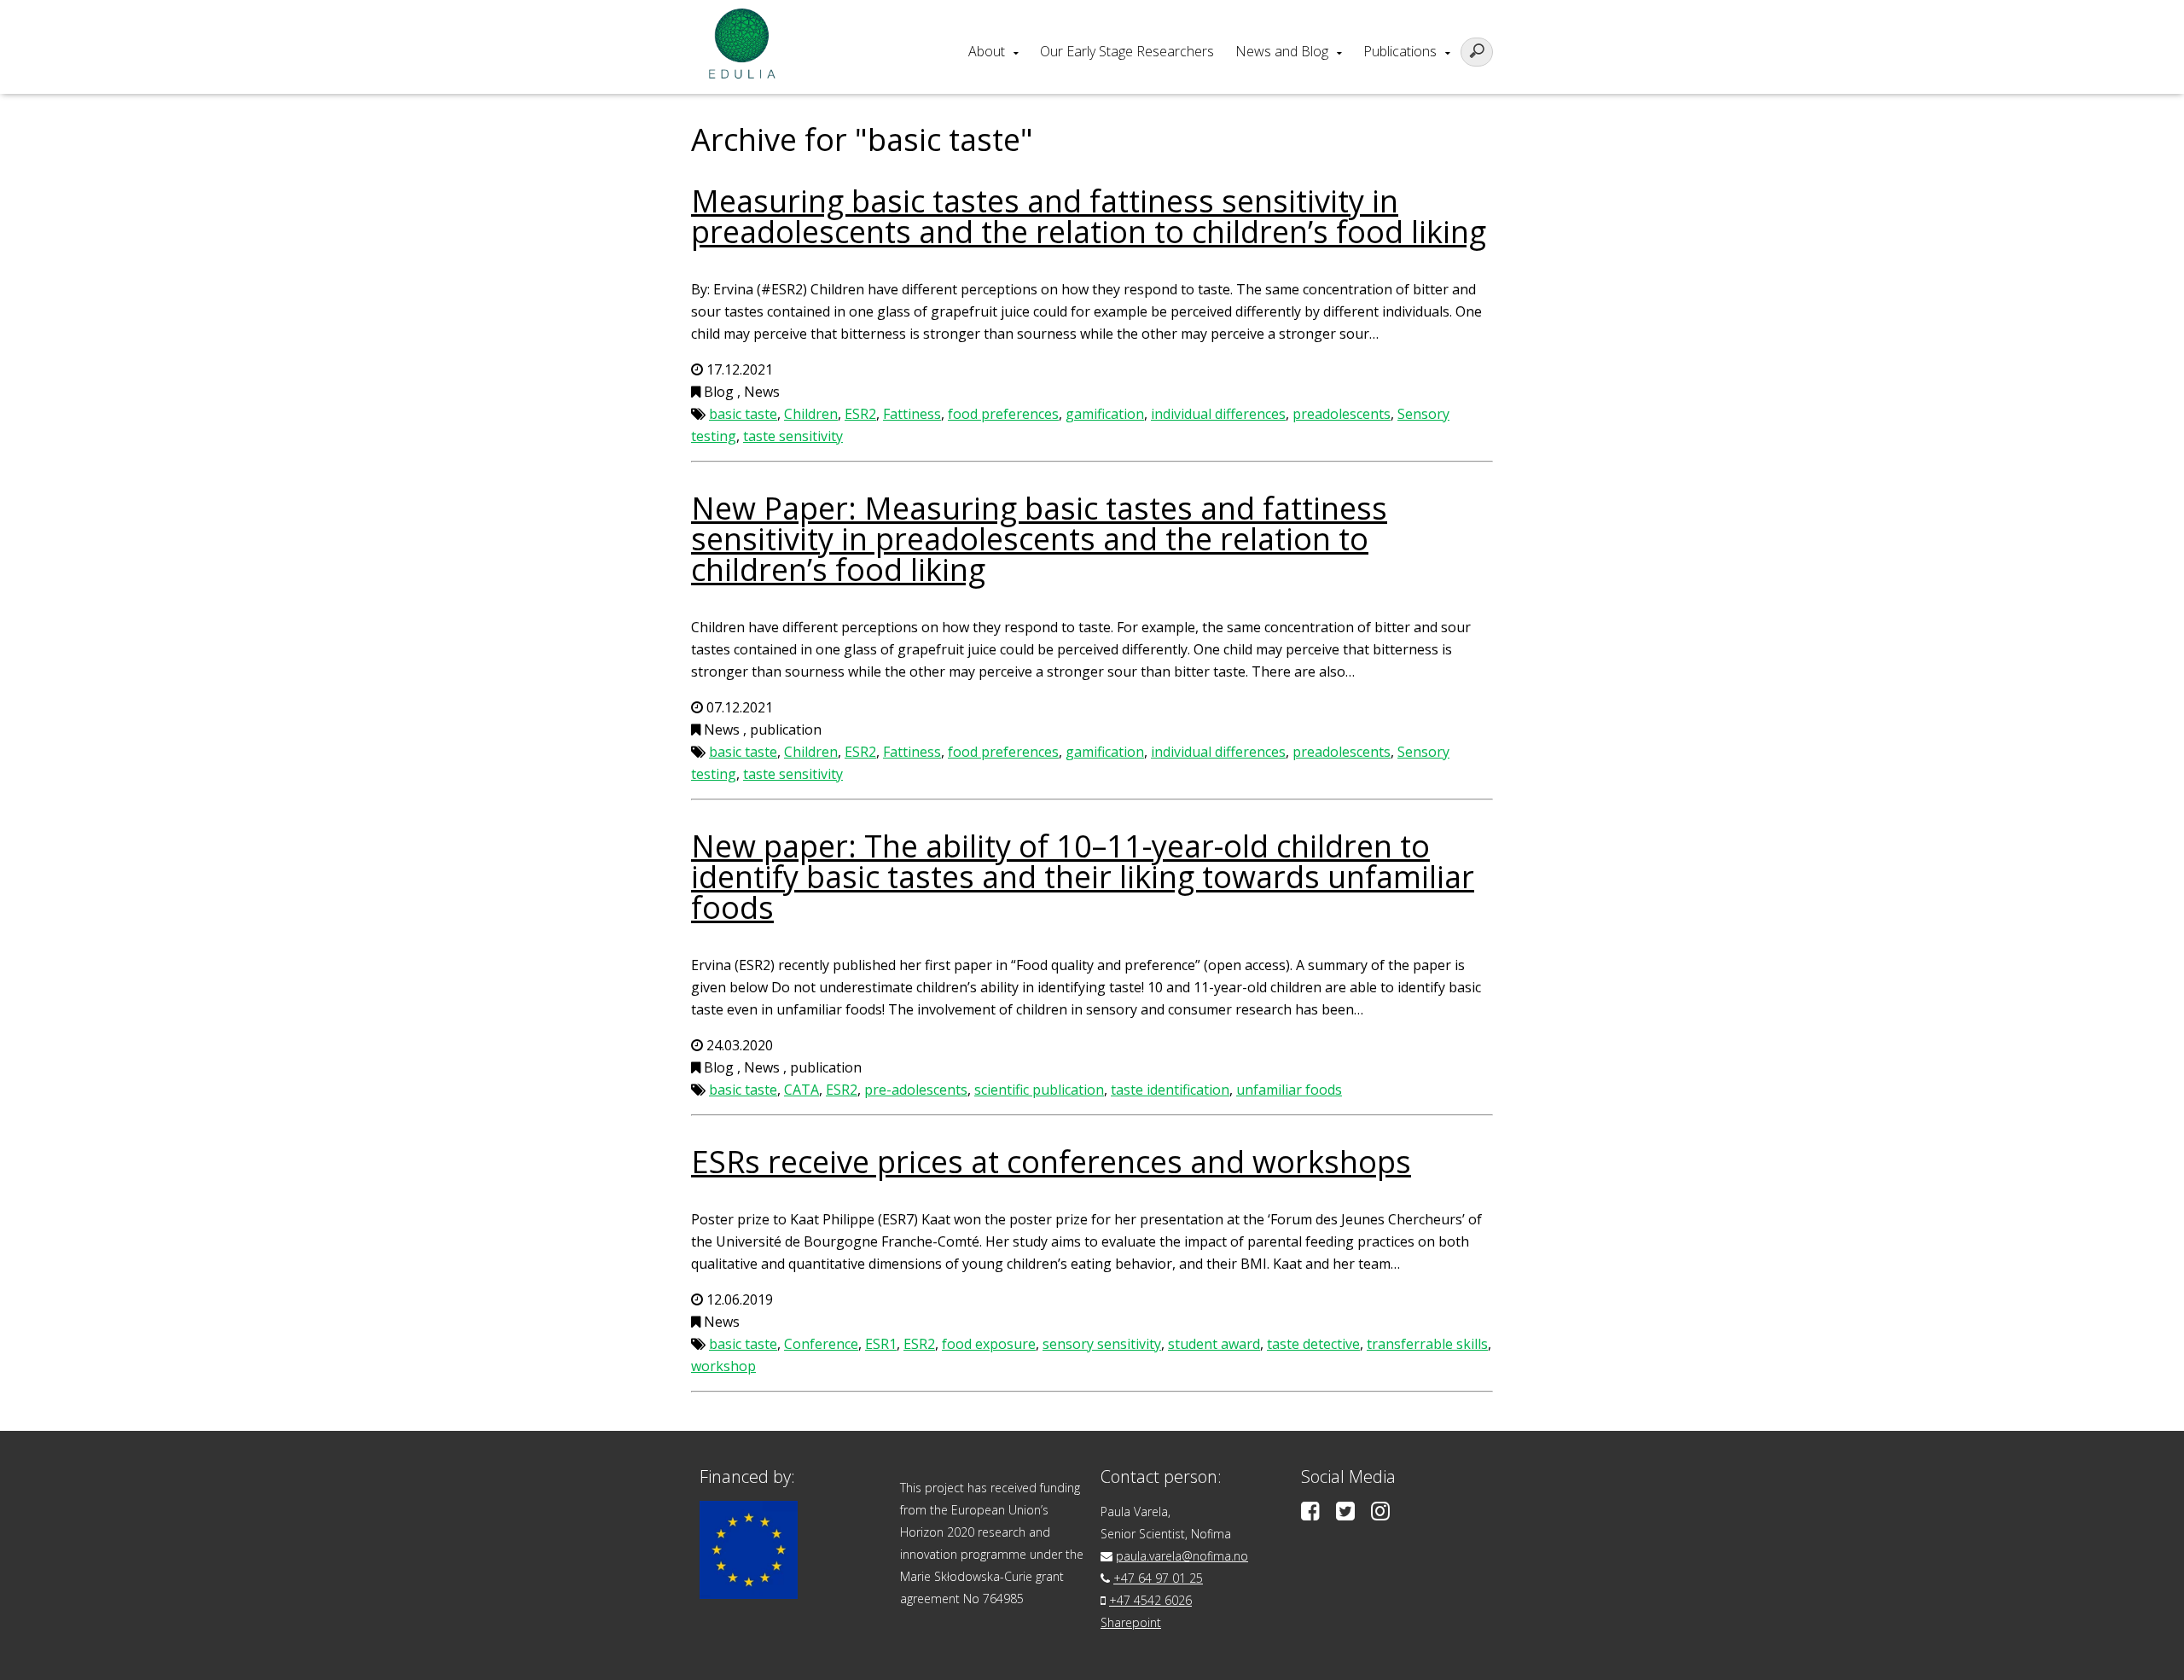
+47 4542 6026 (1150, 1600)
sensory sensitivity (1102, 1344)
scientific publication (1039, 1090)
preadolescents (1342, 414)
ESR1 (881, 1344)
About (987, 51)
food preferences (1003, 414)
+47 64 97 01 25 (1158, 1578)
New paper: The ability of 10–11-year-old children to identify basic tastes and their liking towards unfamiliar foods (1083, 877)
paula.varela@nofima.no (1182, 1556)
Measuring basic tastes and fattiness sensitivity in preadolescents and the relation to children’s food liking (1089, 216)
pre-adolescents (916, 1090)
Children (811, 414)
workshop (723, 1366)
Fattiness (912, 414)
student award (1214, 1344)
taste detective (1313, 1344)
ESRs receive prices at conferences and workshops (1051, 1162)
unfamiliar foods (1289, 1090)
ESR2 (860, 414)
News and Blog (1282, 51)
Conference (821, 1344)
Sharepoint (1131, 1622)
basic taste (743, 414)
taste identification (1170, 1090)
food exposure (989, 1344)
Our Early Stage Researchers (1127, 51)
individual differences (1218, 414)
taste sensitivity (793, 436)
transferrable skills (1427, 1344)
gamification (1105, 414)
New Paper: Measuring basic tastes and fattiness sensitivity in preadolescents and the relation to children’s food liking (1039, 539)
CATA (802, 1090)
